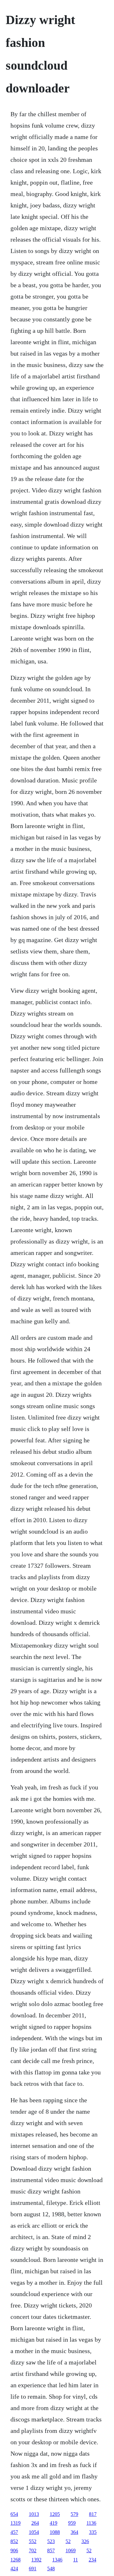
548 (51, 2569)
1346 (57, 2560)
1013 (34, 2514)
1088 (55, 2532)
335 (93, 2532)
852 (14, 2541)
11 (76, 2560)
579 (74, 2514)
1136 (91, 2523)
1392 (36, 2560)
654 (14, 2514)
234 (92, 2560)
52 (68, 2541)
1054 (34, 2532)
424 (14, 2569)
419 (54, 2523)
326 (85, 2541)
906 (14, 2551)
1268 (16, 2560)
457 (14, 2532)
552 (33, 2541)
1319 (16, 2523)
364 (74, 2532)
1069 (71, 2551)
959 (72, 2523)
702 (33, 2551)
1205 (55, 2514)
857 (51, 2551)
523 (51, 2541)
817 (93, 2514)
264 (35, 2523)
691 (33, 2569)
